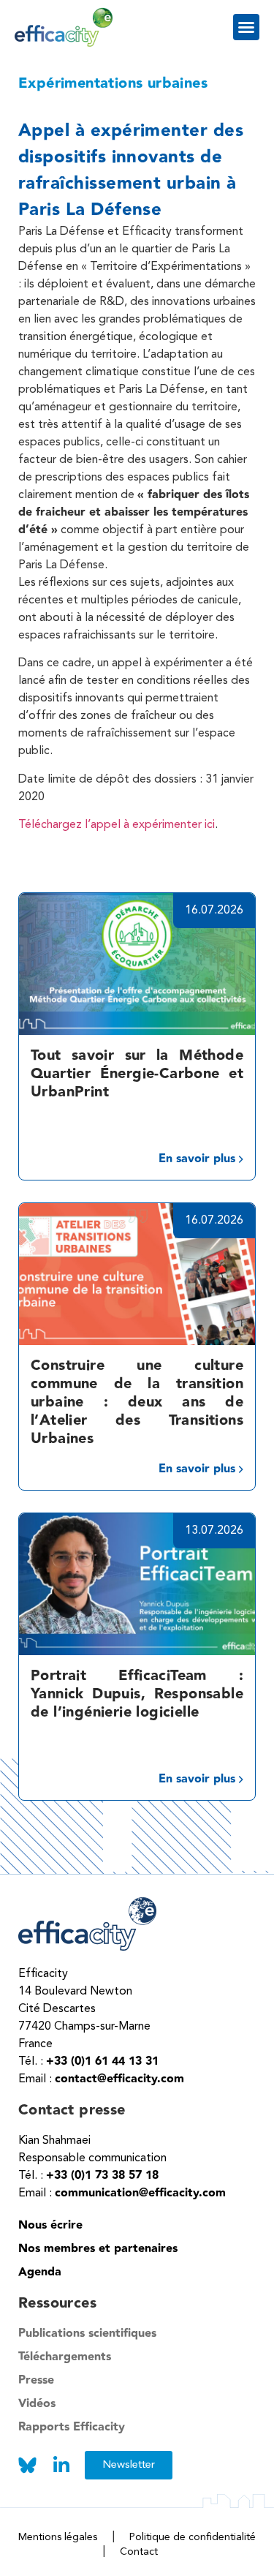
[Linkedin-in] (61, 2465)
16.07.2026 (214, 911)
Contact (139, 2552)
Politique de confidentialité (193, 2537)
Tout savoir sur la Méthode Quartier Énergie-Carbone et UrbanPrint (137, 1074)
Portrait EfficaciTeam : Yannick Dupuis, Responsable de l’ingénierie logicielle (137, 1694)
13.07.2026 (214, 1531)
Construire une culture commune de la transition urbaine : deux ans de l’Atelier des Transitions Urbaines (137, 1402)
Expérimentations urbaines (113, 83)
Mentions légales (58, 2537)
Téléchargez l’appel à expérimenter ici (117, 825)
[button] (246, 27)
